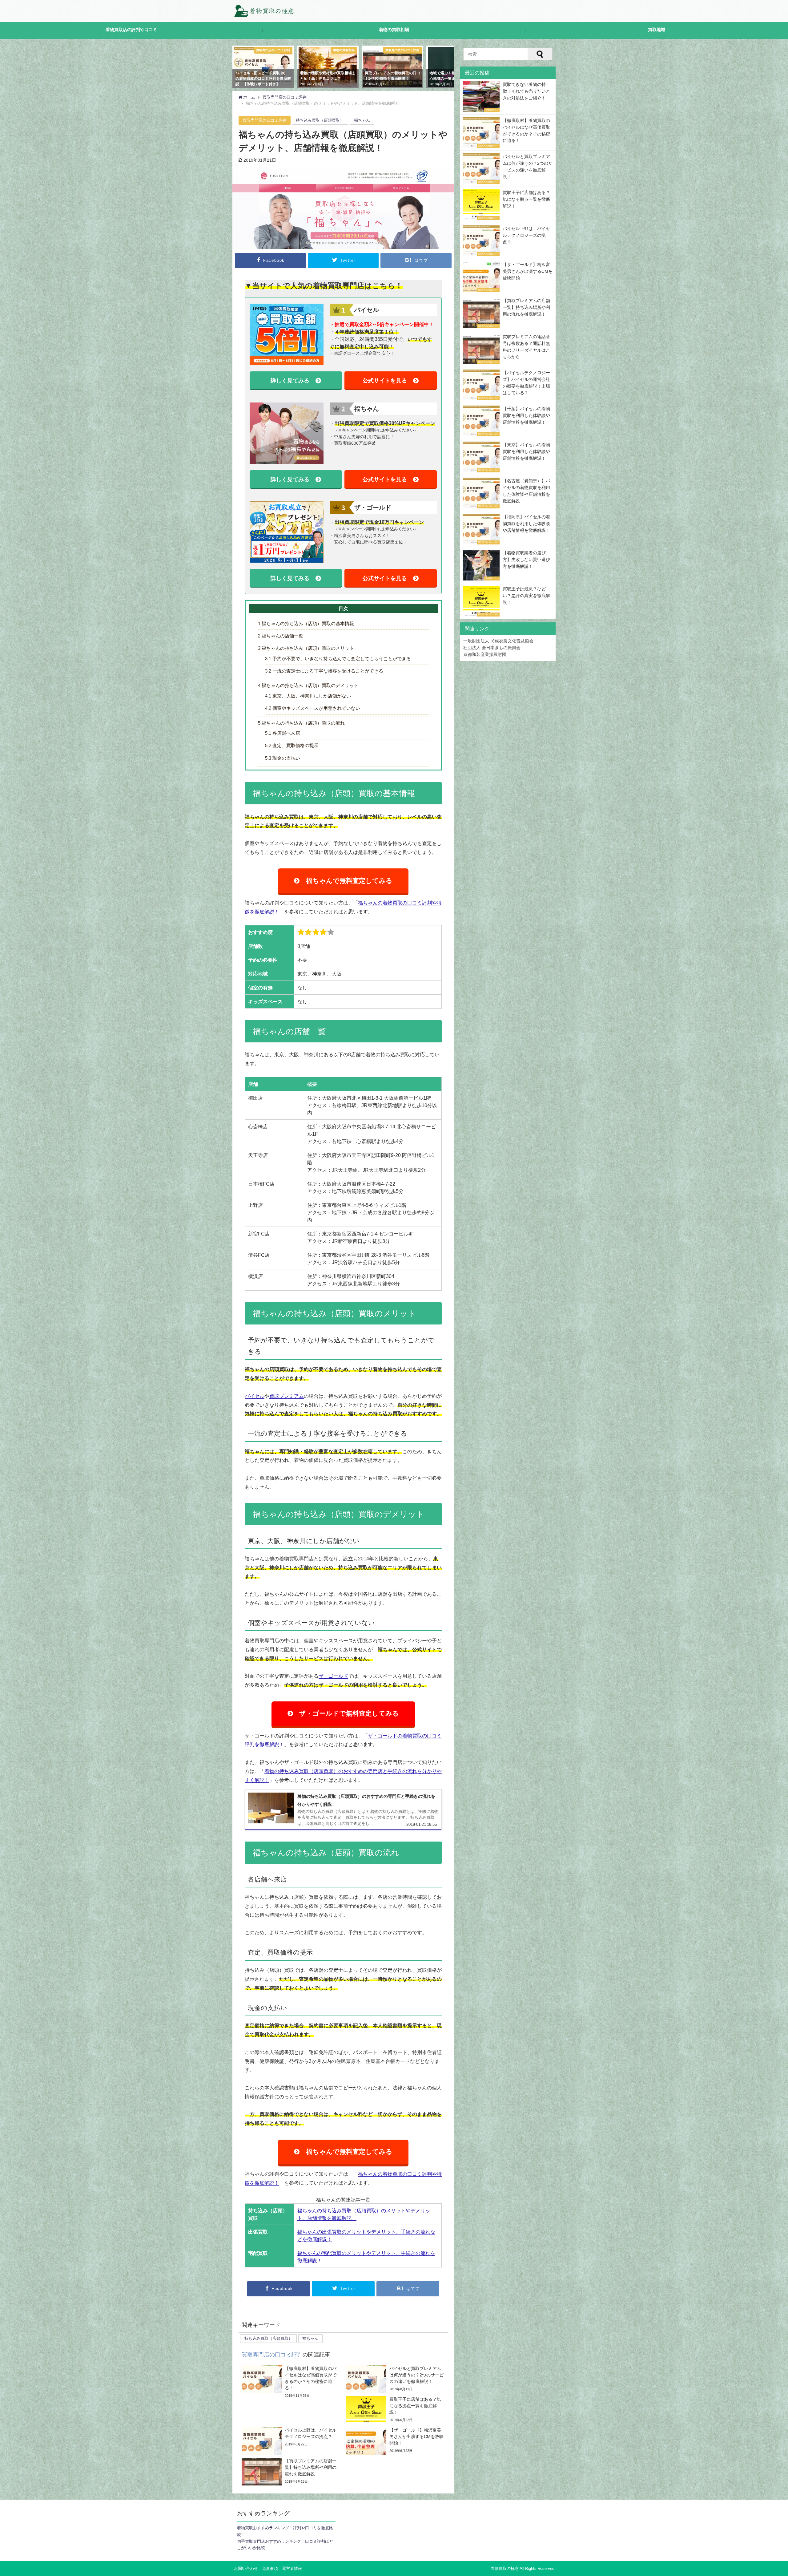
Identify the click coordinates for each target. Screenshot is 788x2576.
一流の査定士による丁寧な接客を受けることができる (324, 671)
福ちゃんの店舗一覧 (281, 636)
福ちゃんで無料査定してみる (349, 881)
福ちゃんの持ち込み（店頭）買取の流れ (301, 723)
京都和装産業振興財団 (485, 654)
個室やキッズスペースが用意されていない (313, 708)
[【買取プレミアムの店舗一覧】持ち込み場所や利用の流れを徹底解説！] (291, 2472)
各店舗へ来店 (283, 733)
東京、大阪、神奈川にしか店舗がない (308, 696)
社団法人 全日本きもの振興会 (492, 648)
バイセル (255, 1396)
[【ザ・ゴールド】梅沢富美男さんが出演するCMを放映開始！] (396, 2441)
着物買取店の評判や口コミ (131, 30)
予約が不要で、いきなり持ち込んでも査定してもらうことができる (338, 659)
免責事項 (270, 2568)
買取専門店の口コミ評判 (265, 120)
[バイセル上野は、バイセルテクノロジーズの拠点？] (291, 2441)
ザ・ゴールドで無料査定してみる (349, 1713)
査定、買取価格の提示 (292, 745)
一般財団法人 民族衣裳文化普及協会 (498, 641)
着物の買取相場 (394, 30)
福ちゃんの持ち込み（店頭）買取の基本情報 (306, 623)
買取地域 (657, 30)
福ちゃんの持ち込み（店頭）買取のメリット (306, 648)
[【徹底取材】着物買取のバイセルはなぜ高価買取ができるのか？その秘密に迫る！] (291, 2382)
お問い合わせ (246, 2568)
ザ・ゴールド (333, 1676)
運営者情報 (292, 2568)
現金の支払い (283, 758)
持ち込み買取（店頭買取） (320, 120)
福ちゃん (362, 120)
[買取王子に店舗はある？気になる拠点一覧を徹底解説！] (396, 2410)
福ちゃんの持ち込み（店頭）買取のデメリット (308, 685)
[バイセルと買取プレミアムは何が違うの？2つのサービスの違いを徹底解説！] (396, 2379)
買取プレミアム (287, 1396)
